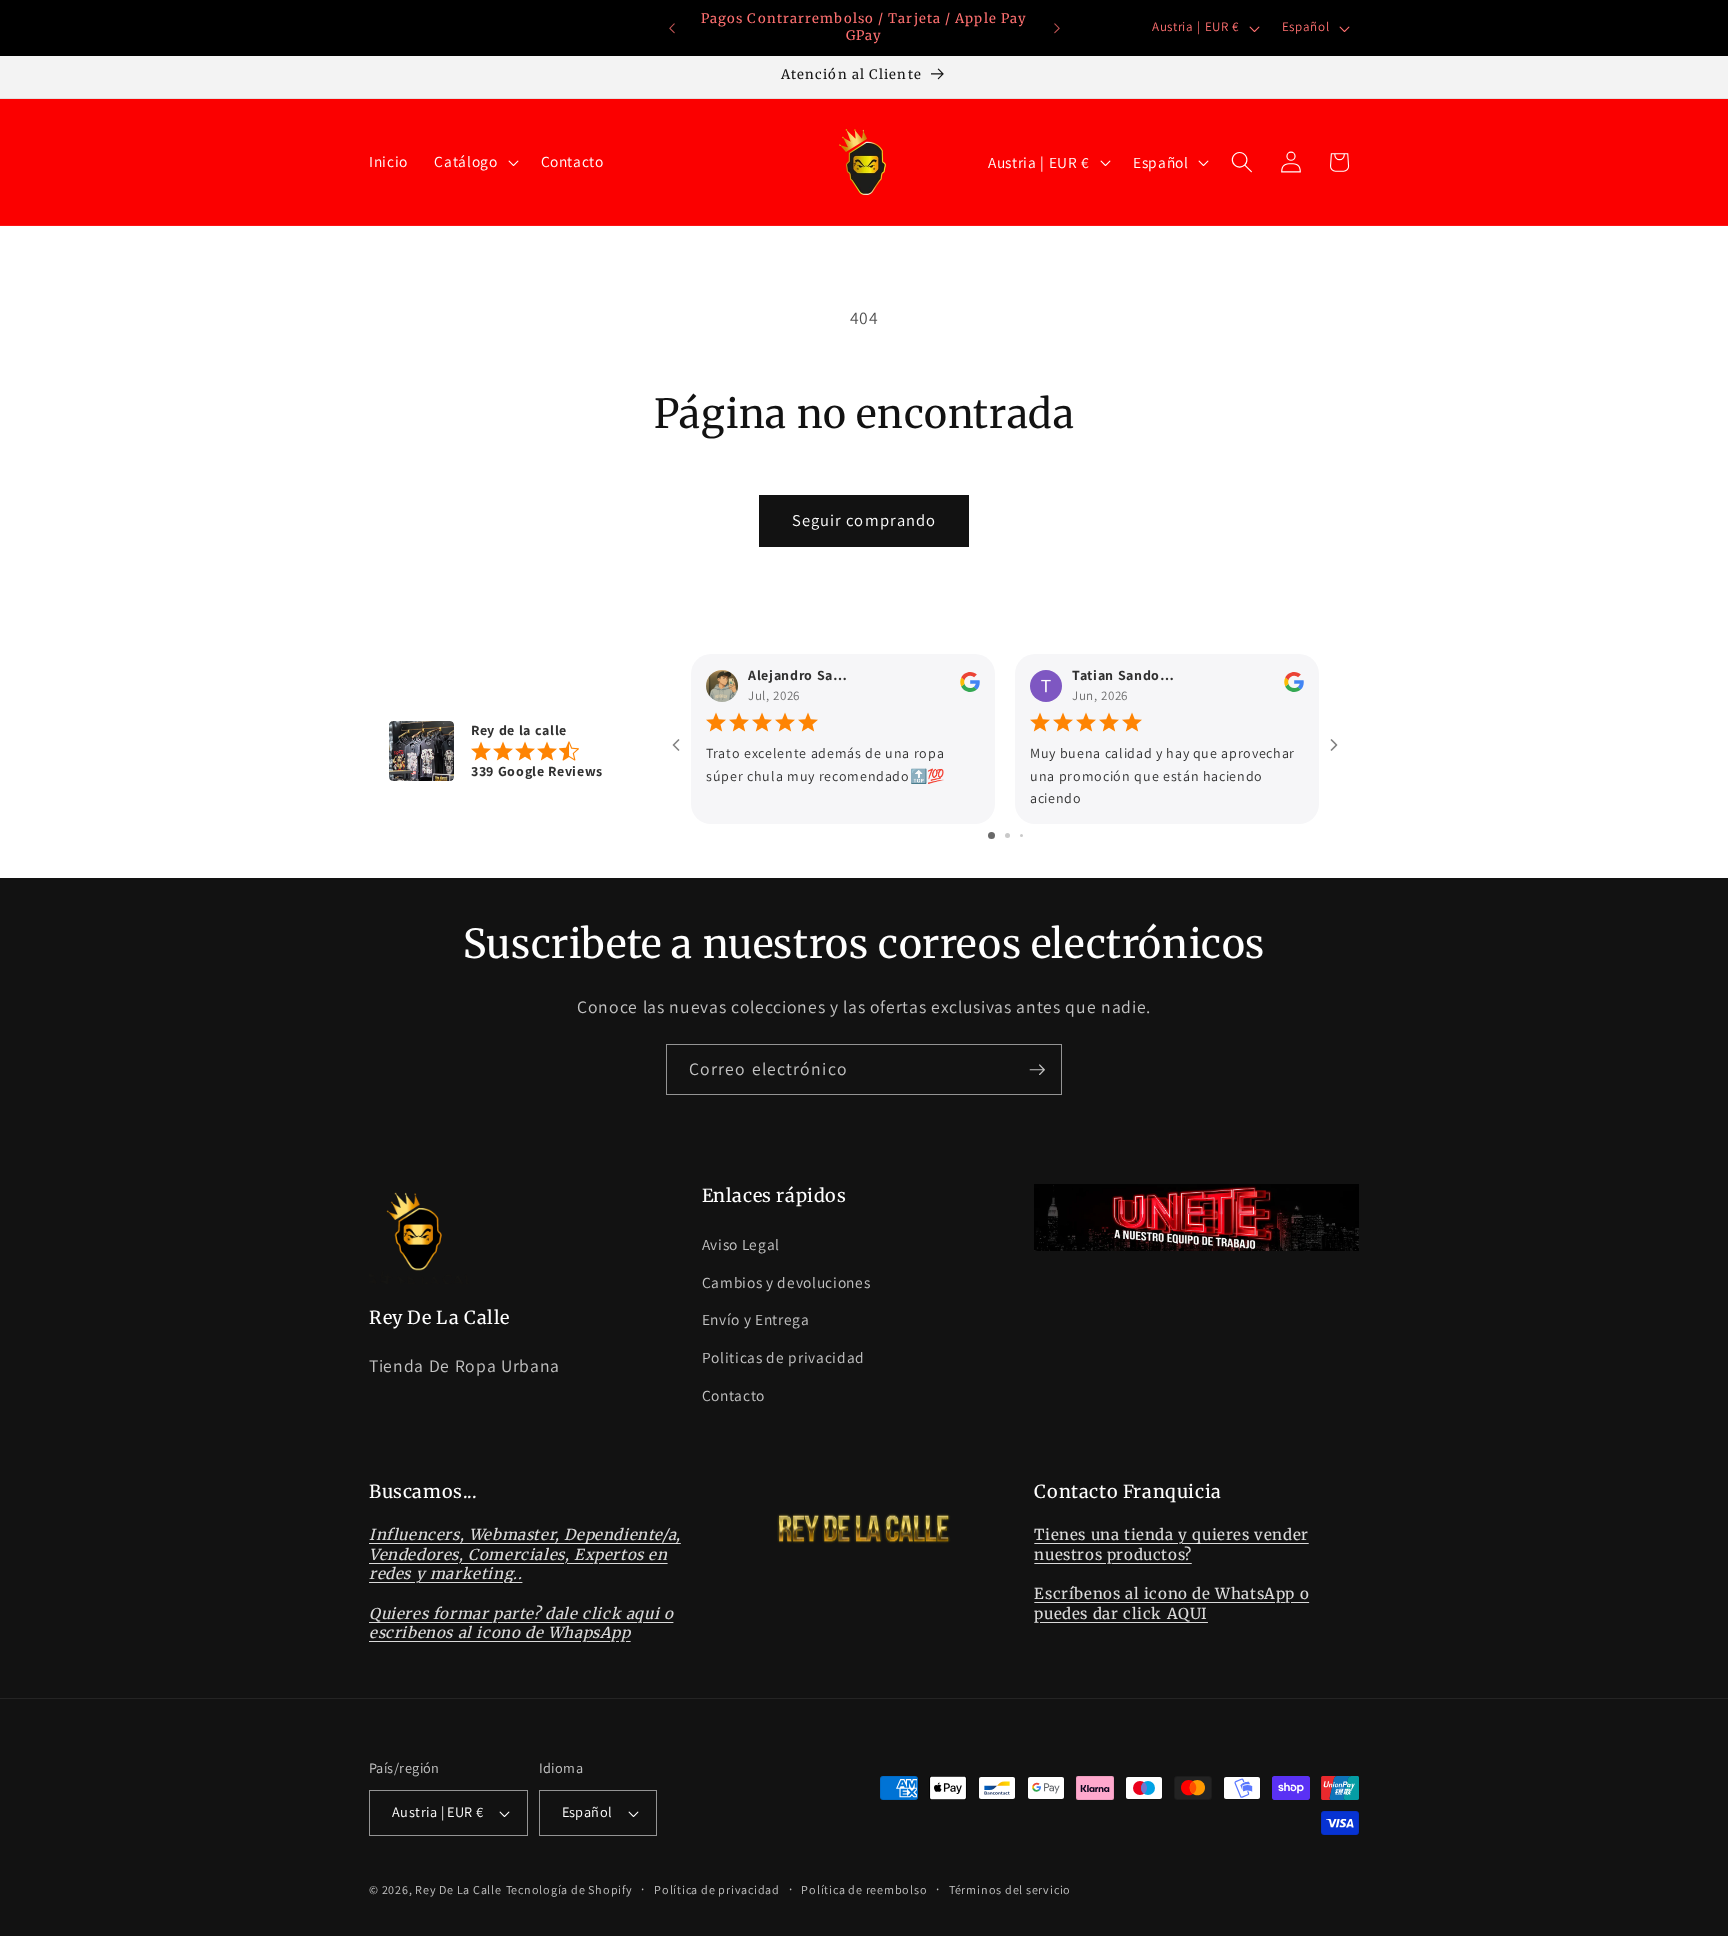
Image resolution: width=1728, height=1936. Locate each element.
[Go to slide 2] (1007, 835)
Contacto (733, 1395)
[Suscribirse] (1037, 1070)
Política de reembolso (864, 1889)
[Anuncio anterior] (672, 28)
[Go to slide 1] (991, 835)
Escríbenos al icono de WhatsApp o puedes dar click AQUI (1171, 1603)
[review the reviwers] (970, 687)
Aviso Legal (741, 1244)
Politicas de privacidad (783, 1357)
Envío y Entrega (756, 1319)
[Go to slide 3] (1021, 835)
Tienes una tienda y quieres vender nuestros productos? (1171, 1544)
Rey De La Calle (458, 1889)
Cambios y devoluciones (786, 1282)
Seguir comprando (864, 520)
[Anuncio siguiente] (1057, 28)
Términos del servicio (1010, 1889)
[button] (474, 162)
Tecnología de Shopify (569, 1889)
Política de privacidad (717, 1889)
